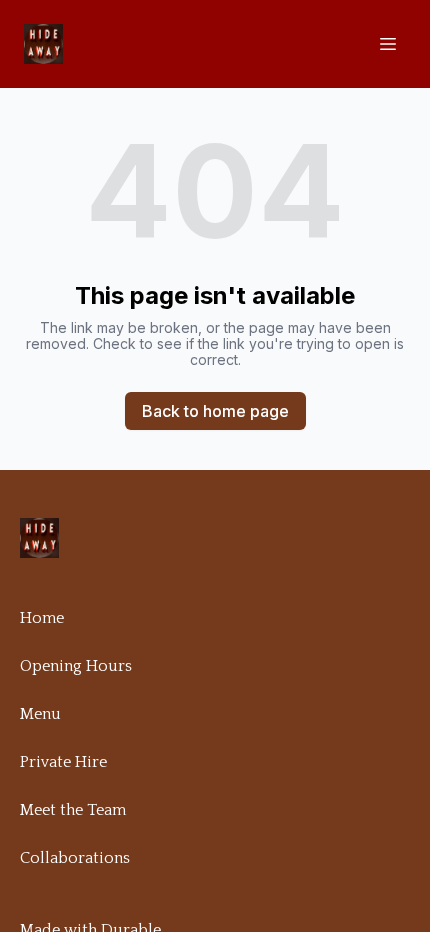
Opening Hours (76, 666)
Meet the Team (73, 810)
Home (42, 618)
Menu (40, 714)
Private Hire (63, 762)
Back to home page (215, 411)
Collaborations (75, 858)
